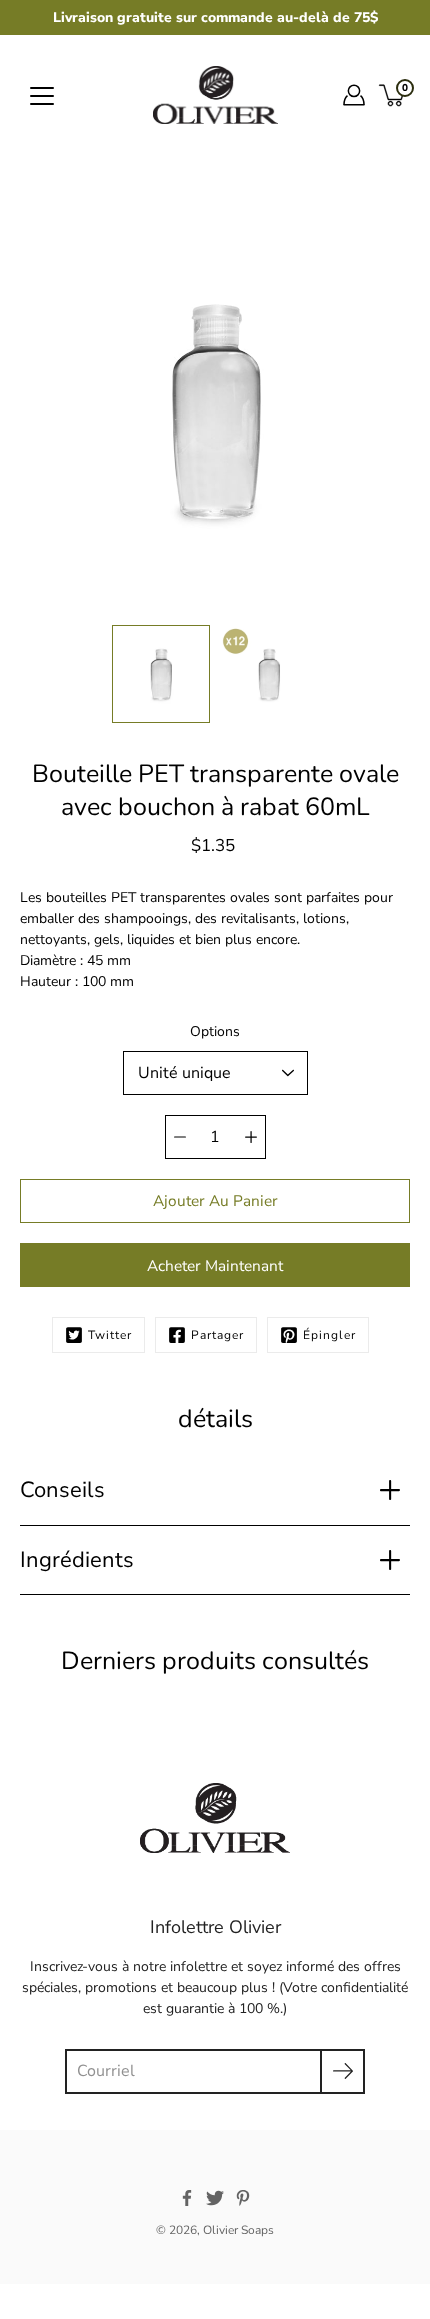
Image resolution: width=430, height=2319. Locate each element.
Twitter (110, 1335)
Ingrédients (77, 1560)
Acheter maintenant (215, 1265)
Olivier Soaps (238, 2230)
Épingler (329, 1335)
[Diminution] (180, 1137)
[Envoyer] (342, 2071)
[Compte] (354, 95)
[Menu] (42, 96)
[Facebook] (187, 2198)
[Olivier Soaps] (215, 95)
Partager (217, 1335)
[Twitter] (215, 2198)
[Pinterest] (243, 2198)
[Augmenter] (251, 1137)
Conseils (62, 1490)
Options (215, 1031)
